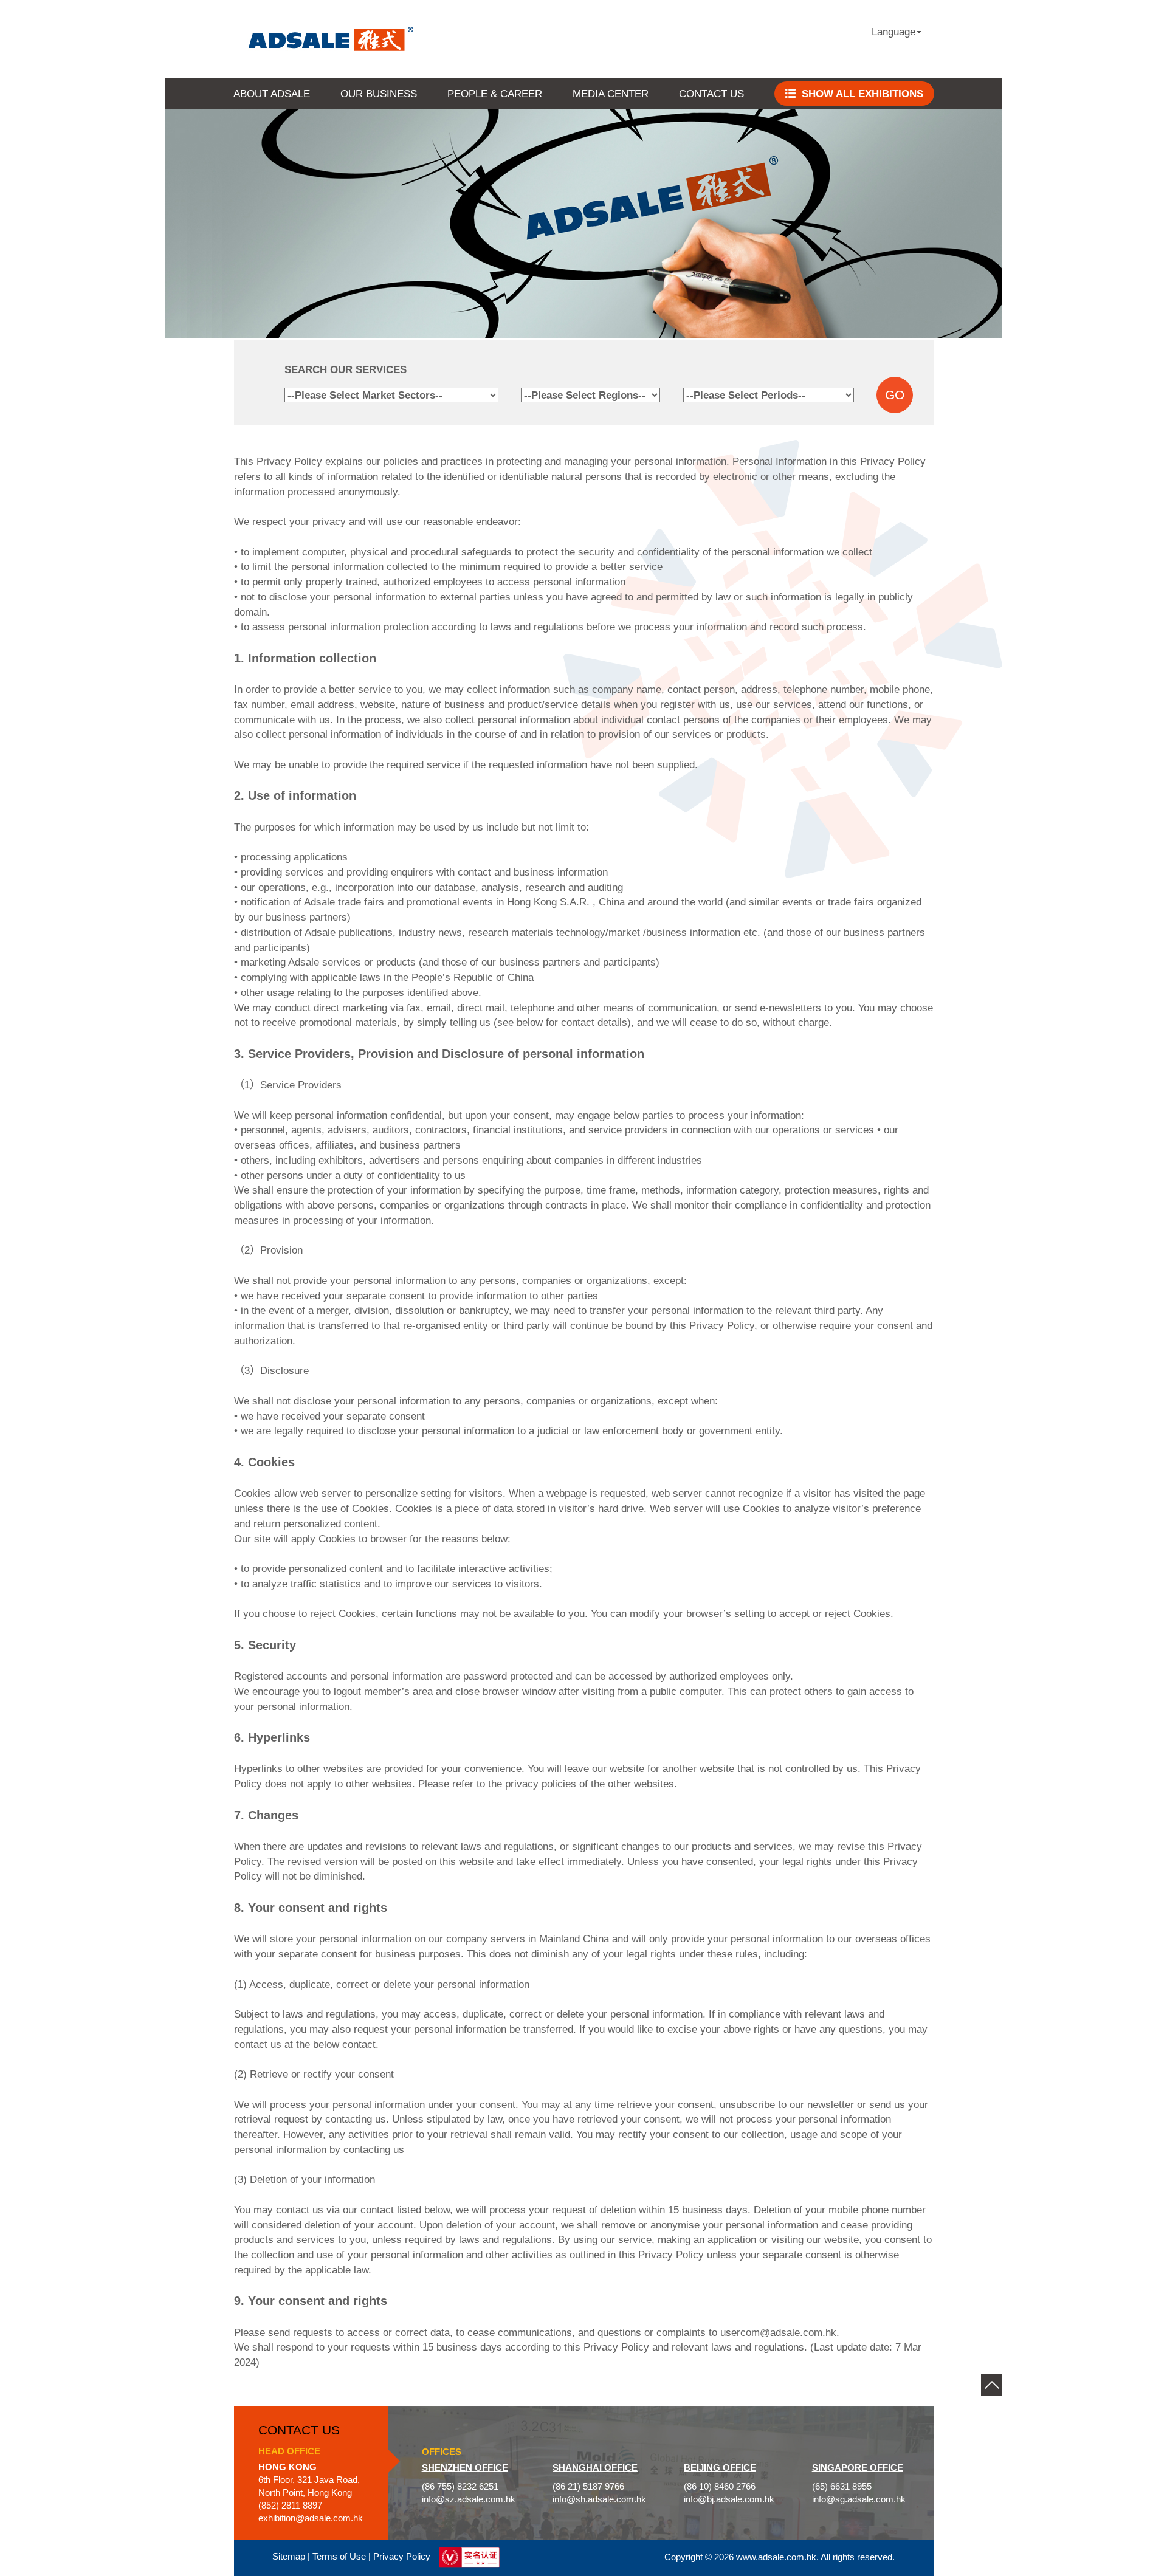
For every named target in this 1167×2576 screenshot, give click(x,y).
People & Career (495, 94)
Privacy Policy (402, 2557)
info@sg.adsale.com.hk (859, 2499)
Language (893, 32)
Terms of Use (339, 2557)
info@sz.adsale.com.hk (469, 2499)
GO (895, 395)
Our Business (379, 94)
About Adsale (272, 94)
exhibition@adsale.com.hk (311, 2518)
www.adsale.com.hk (776, 2557)
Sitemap (289, 2557)
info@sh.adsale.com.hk (599, 2499)
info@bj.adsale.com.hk (729, 2499)
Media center (611, 94)
